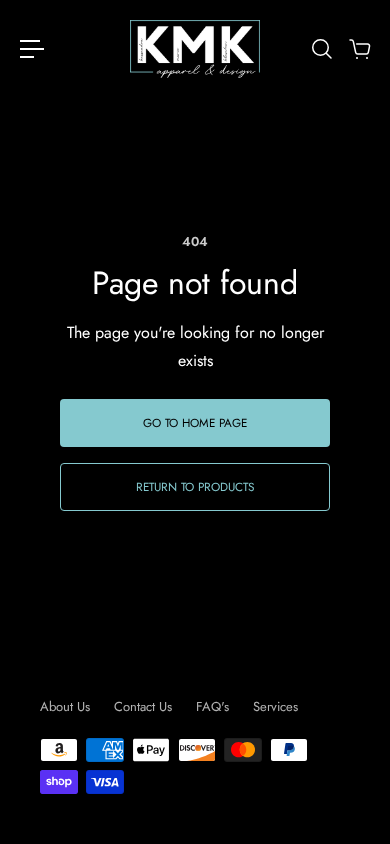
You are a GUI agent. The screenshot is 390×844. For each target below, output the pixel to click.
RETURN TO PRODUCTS (195, 486)
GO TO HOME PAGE (195, 422)
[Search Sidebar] (321, 49)
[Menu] (32, 49)
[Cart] (359, 49)
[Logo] (195, 49)
